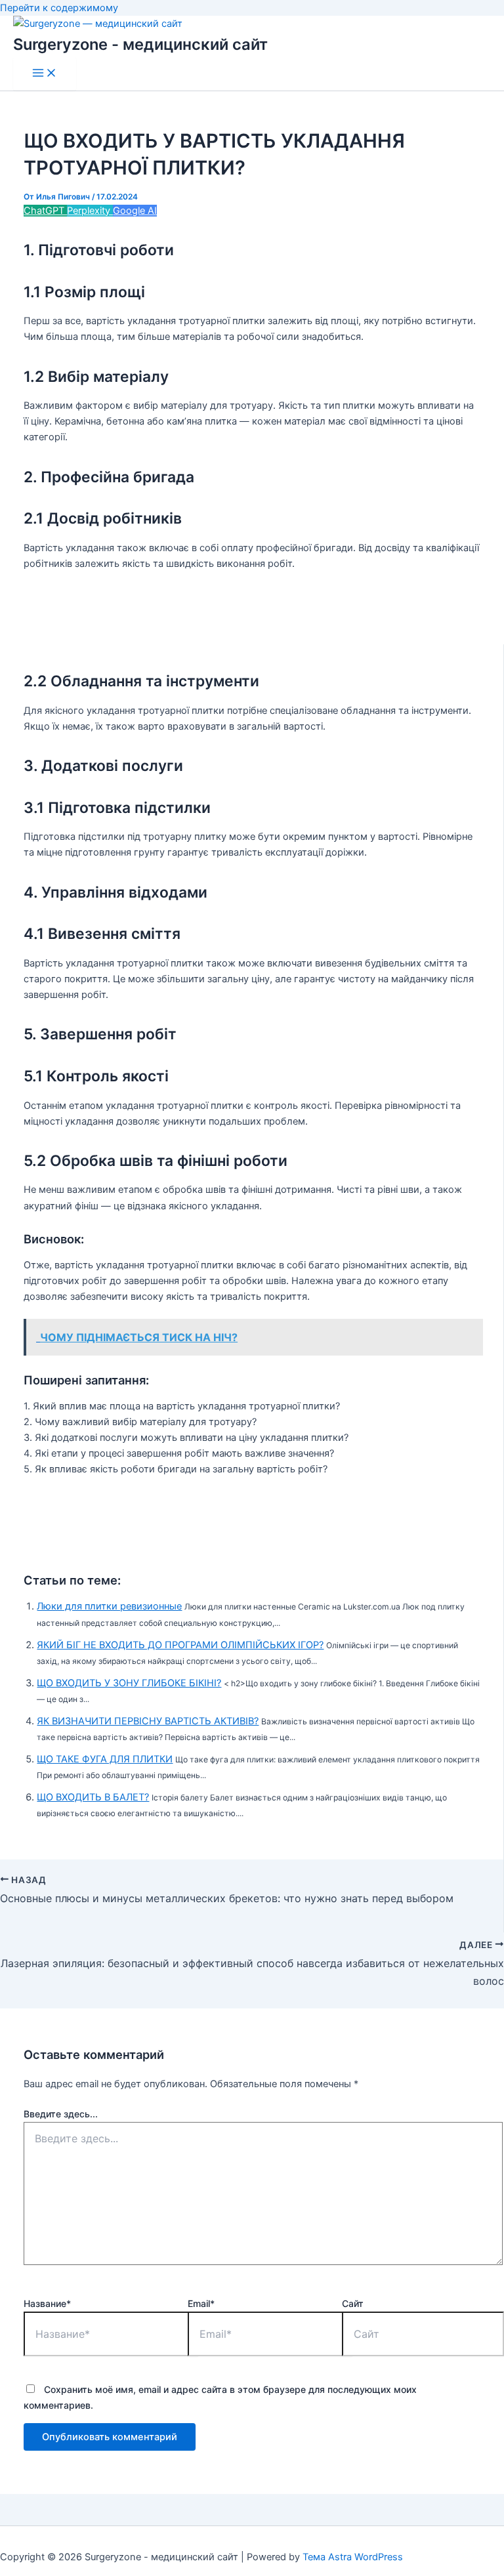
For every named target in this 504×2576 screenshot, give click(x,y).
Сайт (353, 2303)
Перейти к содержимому (59, 8)
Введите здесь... (61, 2114)
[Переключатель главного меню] (45, 74)
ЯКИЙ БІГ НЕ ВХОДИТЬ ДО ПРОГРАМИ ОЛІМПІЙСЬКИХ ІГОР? (180, 1645)
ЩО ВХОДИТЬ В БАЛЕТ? (93, 1797)
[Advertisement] (262, 615)
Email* (201, 2303)
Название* (47, 2303)
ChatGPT (45, 211)
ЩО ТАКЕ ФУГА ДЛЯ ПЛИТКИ (105, 1759)
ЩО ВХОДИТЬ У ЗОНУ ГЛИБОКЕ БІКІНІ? (129, 1683)
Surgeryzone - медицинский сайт (140, 44)
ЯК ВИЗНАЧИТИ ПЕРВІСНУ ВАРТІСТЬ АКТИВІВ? (148, 1721)
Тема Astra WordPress (353, 2557)
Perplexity (90, 211)
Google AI (135, 211)
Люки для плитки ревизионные (109, 1606)
